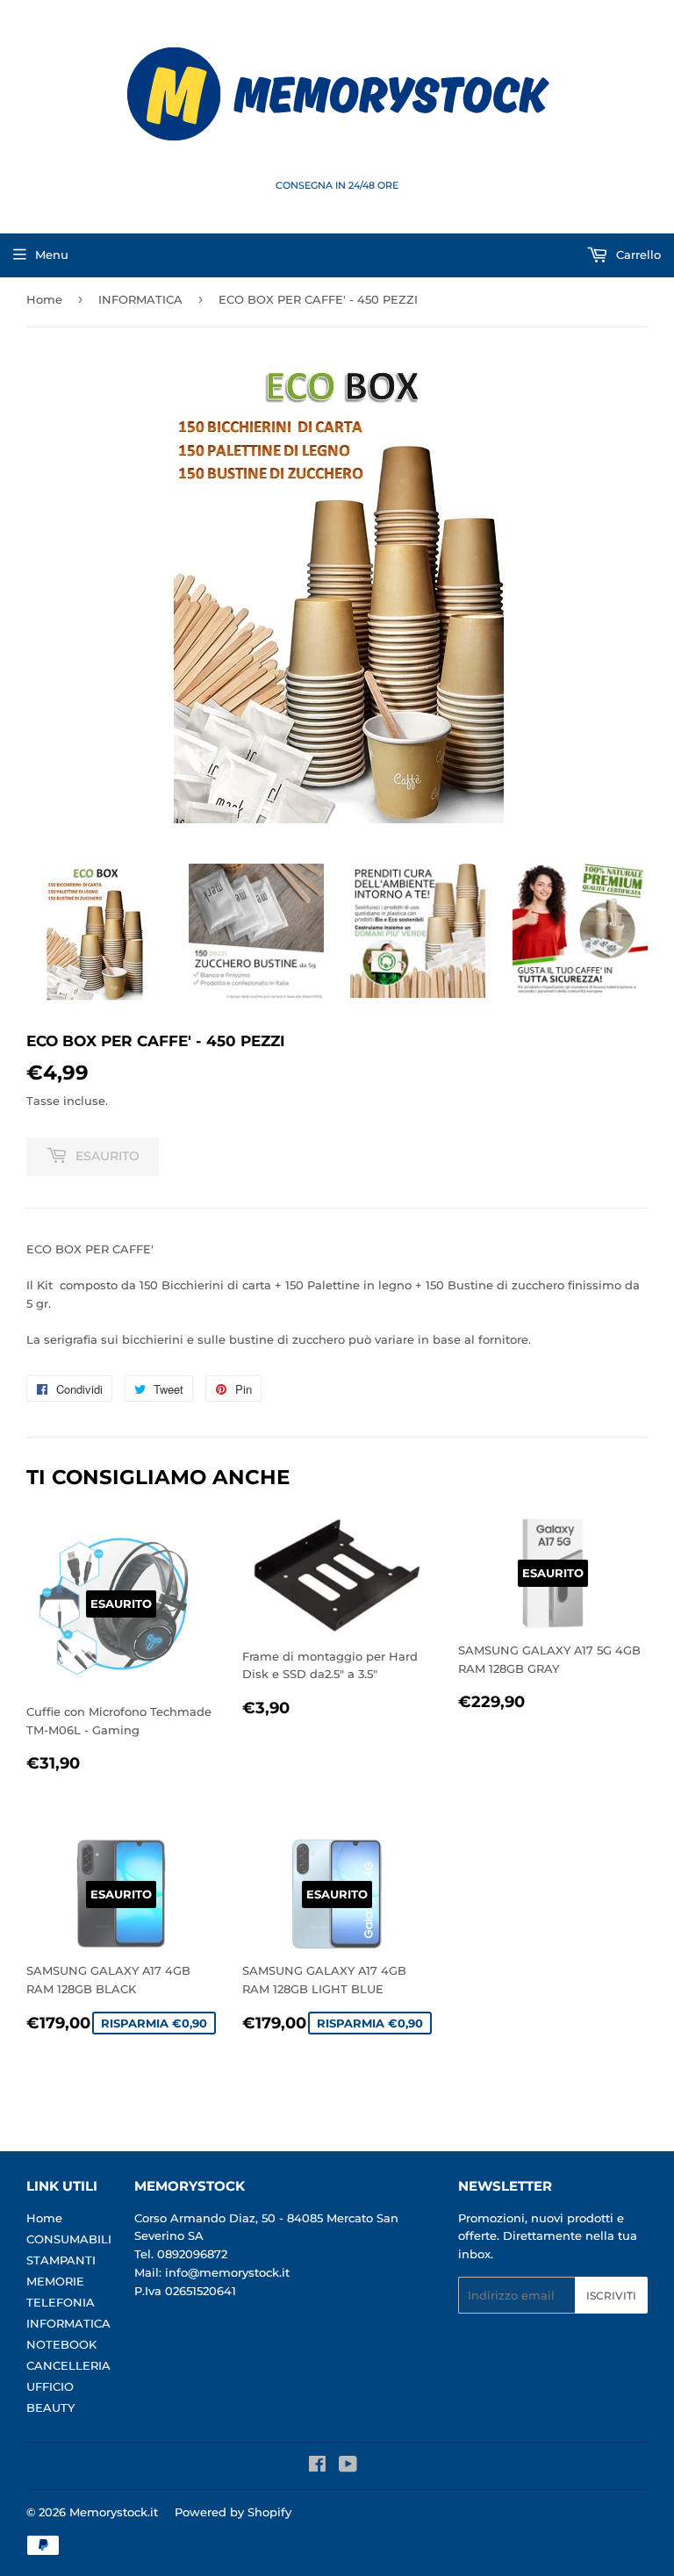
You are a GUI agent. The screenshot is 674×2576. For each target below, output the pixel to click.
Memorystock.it (114, 2512)
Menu (52, 255)
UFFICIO (50, 2386)
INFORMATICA (140, 299)
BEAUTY (50, 2407)
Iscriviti (611, 2296)
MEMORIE (55, 2281)
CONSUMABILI (69, 2239)
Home (44, 299)
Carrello (637, 255)
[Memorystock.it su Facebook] (317, 2466)
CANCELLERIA (68, 2365)
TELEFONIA (61, 2302)
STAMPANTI (61, 2260)
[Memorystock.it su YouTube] (348, 2466)
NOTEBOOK (61, 2344)
